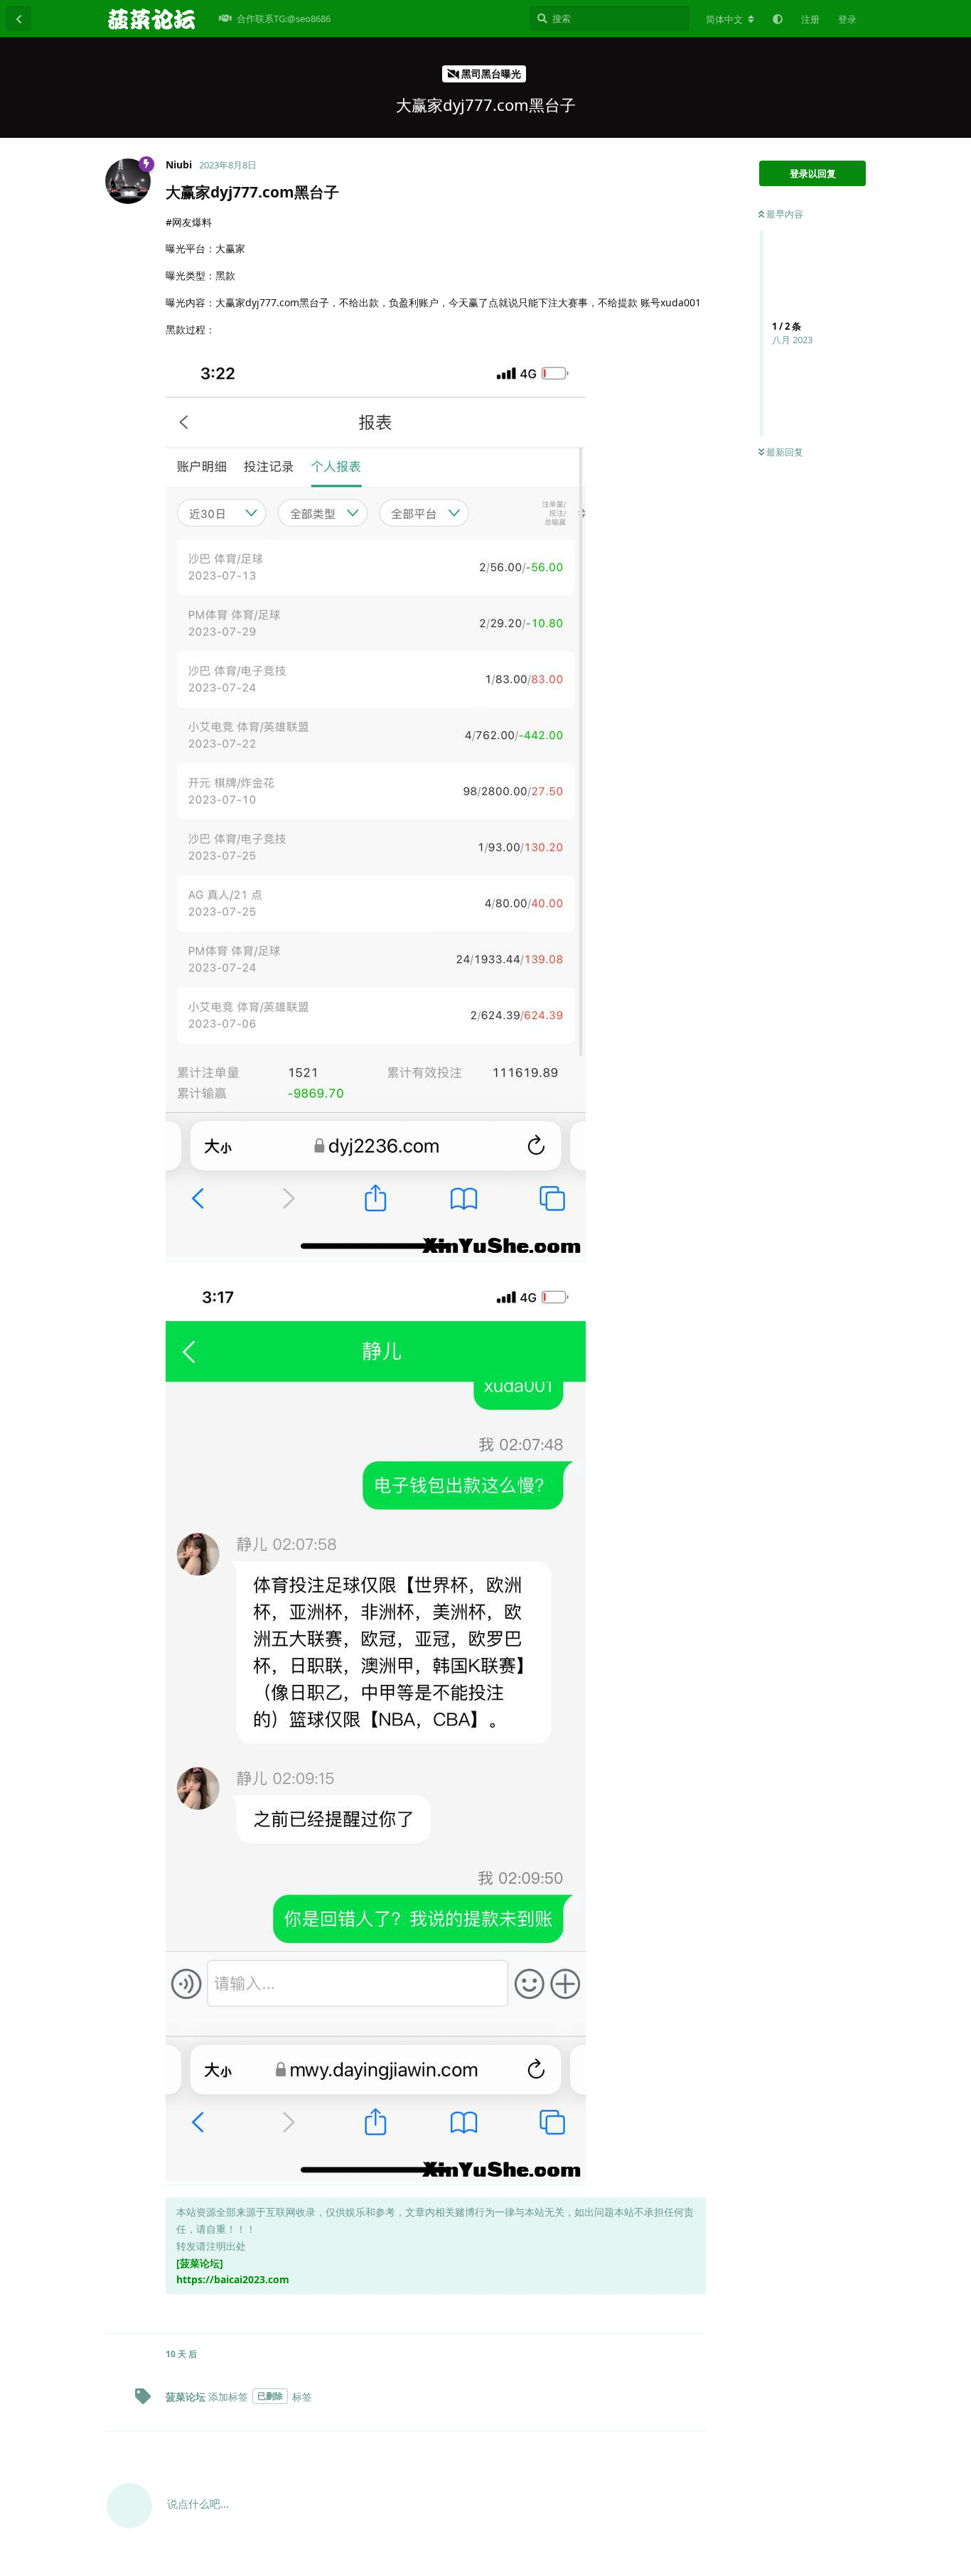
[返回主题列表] (18, 18)
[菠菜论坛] (200, 2263)
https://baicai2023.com (233, 2279)
